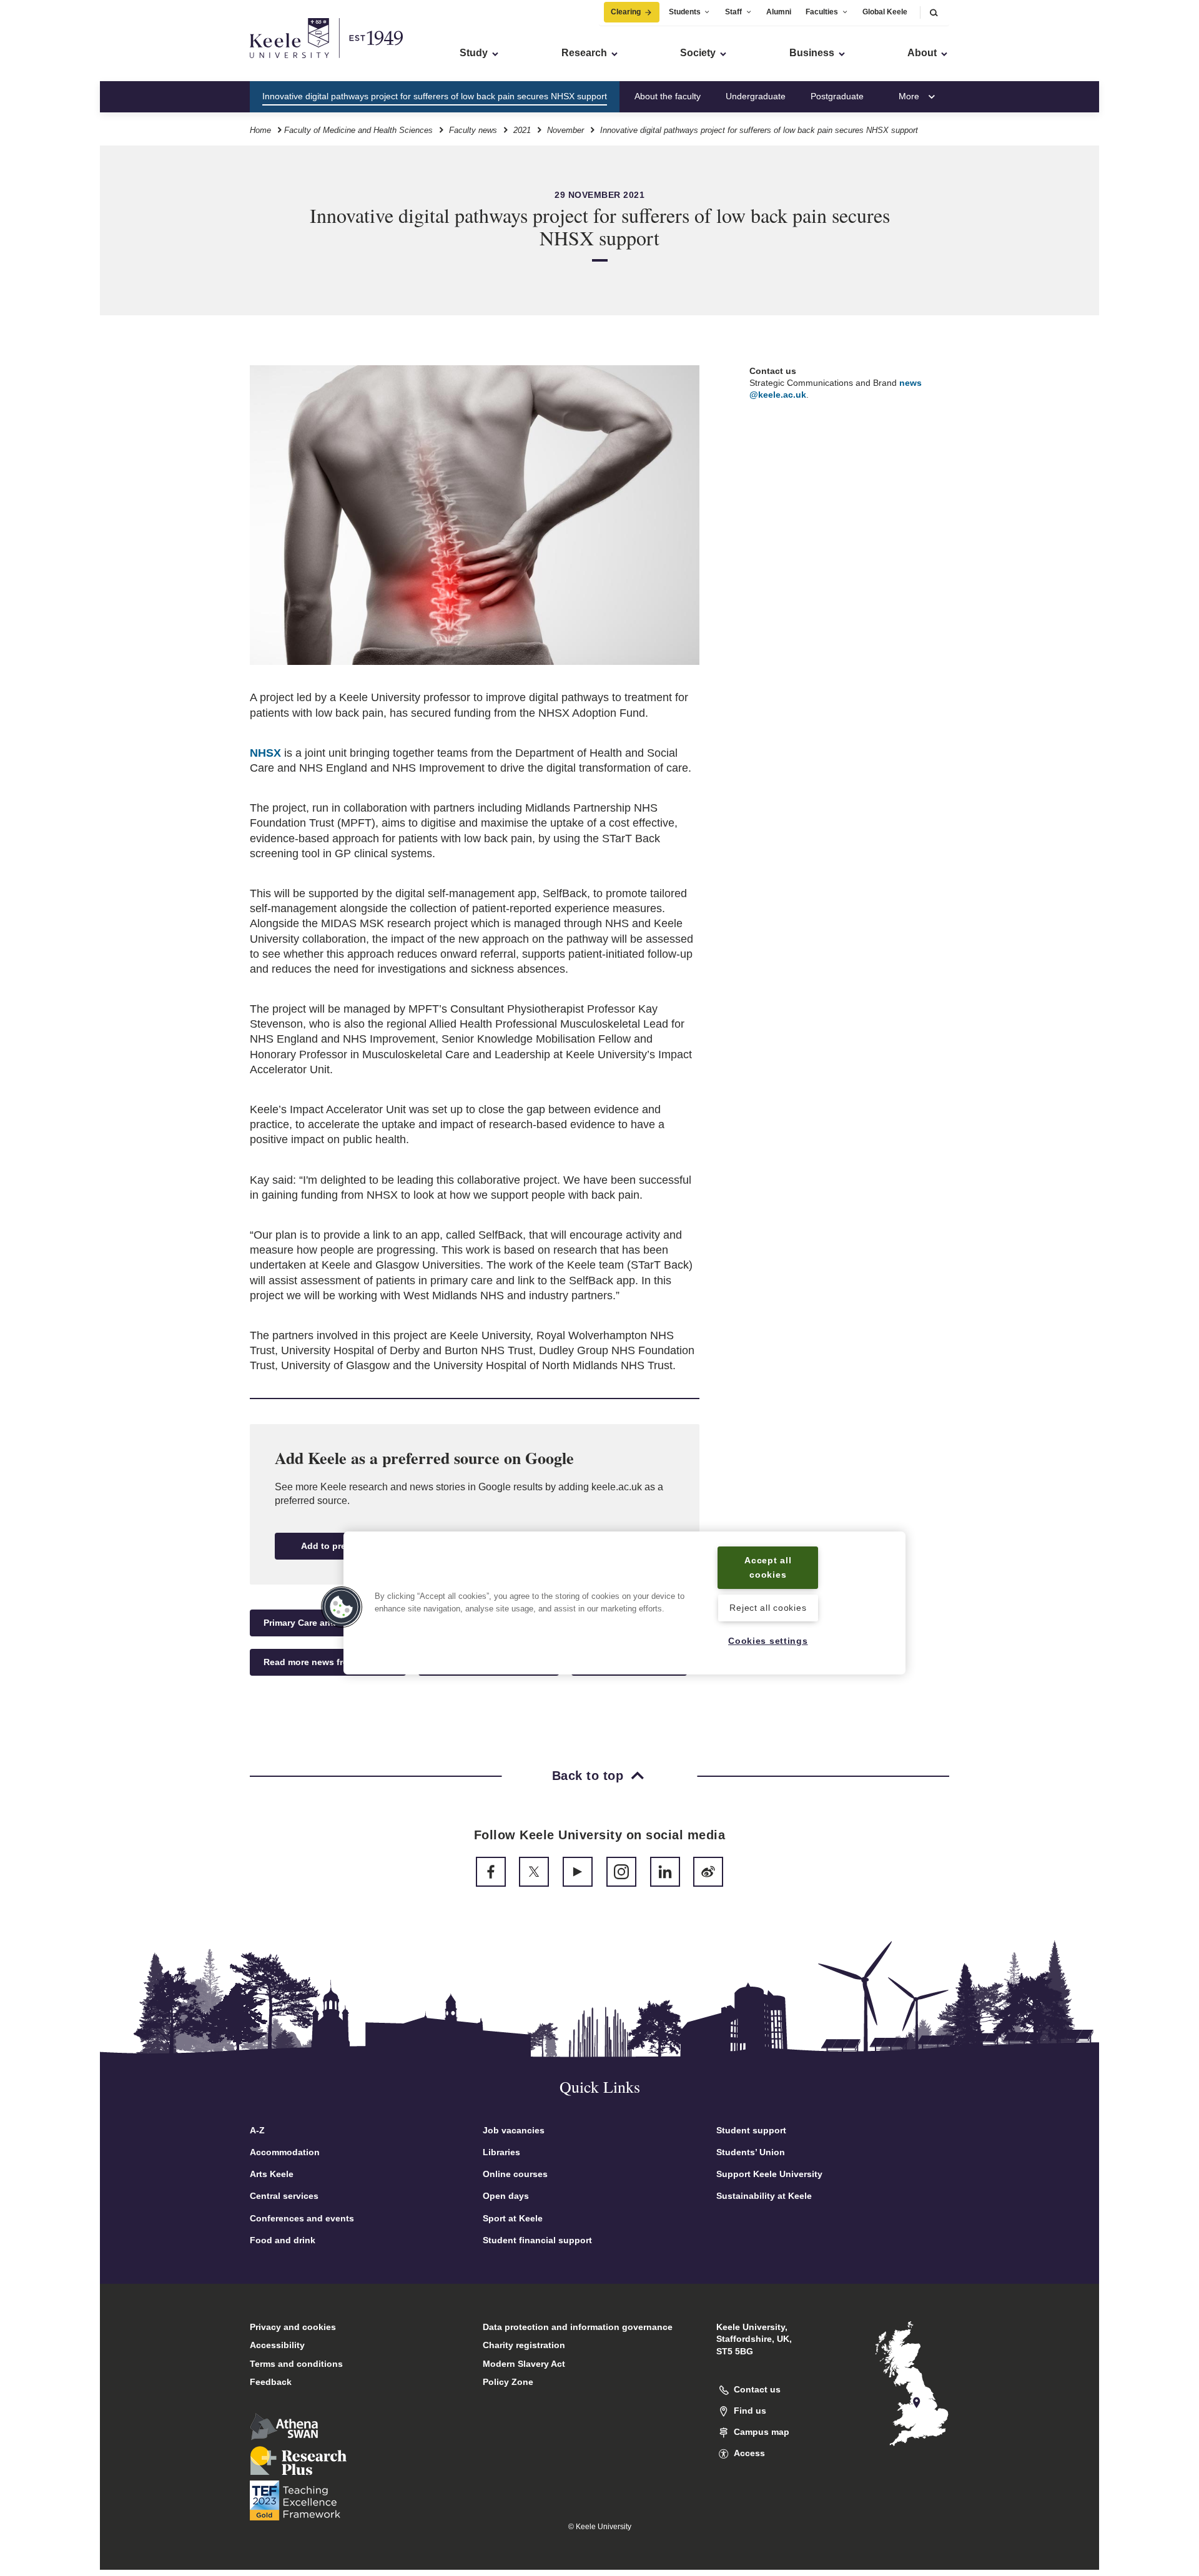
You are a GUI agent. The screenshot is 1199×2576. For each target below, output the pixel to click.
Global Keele (885, 12)
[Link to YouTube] (578, 1872)
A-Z (257, 2130)
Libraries (501, 2152)
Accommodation (285, 2152)
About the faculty (668, 96)
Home (260, 130)
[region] (624, 1603)
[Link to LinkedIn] (665, 1872)
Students (685, 12)
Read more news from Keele (323, 1662)
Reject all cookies (768, 1608)
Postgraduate (837, 96)
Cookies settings (768, 1641)
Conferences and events (302, 2218)
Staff (733, 12)
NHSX (265, 753)
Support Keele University (769, 2174)
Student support (751, 2130)
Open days (506, 2196)
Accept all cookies (768, 1567)
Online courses (515, 2174)
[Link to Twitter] (534, 1872)
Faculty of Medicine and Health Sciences (358, 130)
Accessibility (277, 2345)
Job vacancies (514, 2130)
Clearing (626, 12)
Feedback (271, 2382)
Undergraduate (756, 96)
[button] (934, 12)
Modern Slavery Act (524, 2364)
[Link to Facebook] (491, 1872)
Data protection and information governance (578, 2327)
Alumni (779, 12)
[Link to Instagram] (621, 1872)
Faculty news (473, 130)
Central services (284, 2196)
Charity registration (524, 2345)
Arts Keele (272, 2174)
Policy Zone (508, 2382)
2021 (522, 130)
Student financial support (537, 2240)
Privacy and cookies (293, 2327)
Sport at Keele (513, 2218)
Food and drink (283, 2240)
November (565, 130)
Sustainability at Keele (764, 2196)
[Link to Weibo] (708, 1872)
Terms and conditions (296, 2364)
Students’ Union (751, 2152)
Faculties (822, 12)
